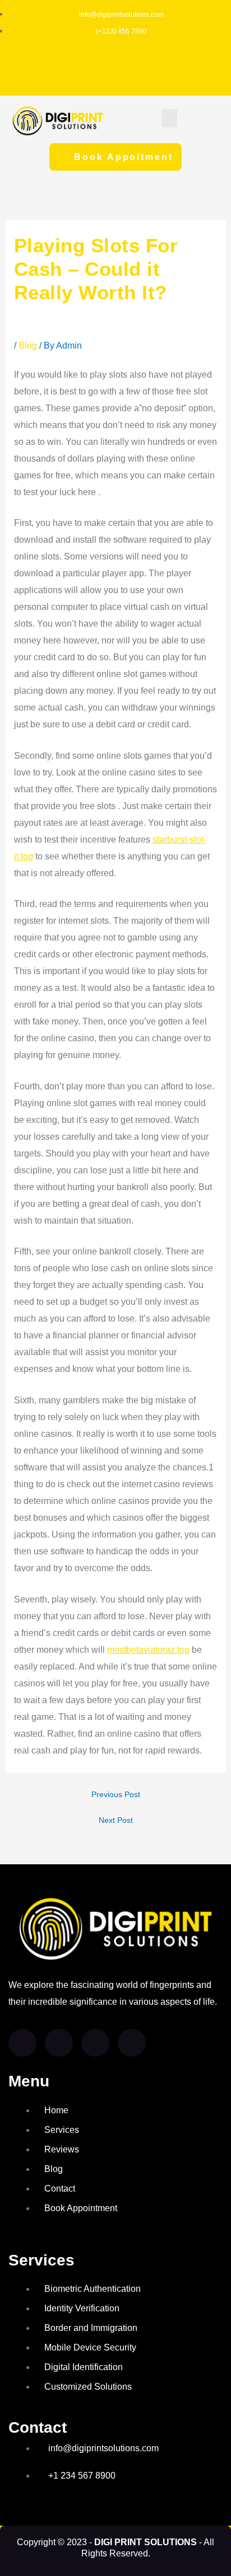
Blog (28, 345)
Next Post (116, 1821)
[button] (169, 118)
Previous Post (116, 1795)
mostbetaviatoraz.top (148, 1650)
